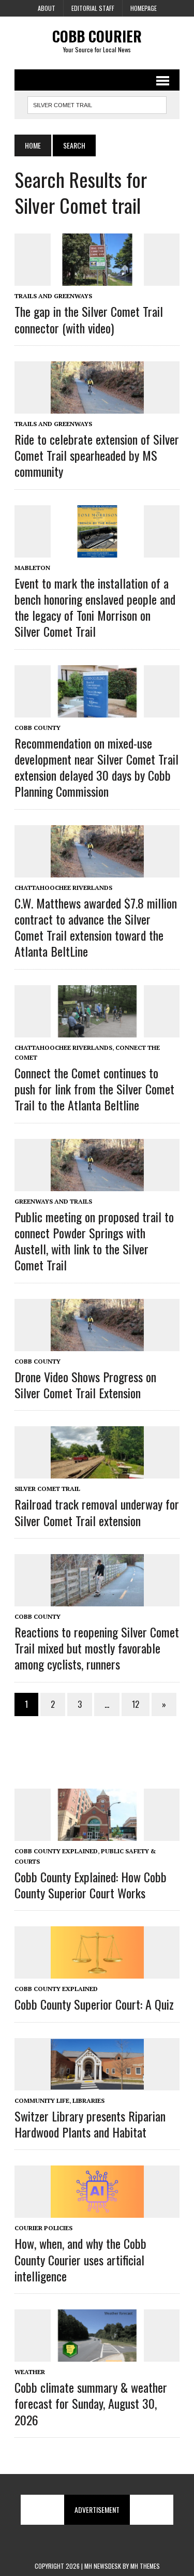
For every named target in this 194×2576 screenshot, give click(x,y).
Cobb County (38, 728)
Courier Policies (43, 2228)
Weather (30, 2372)
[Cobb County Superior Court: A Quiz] (97, 1972)
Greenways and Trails (53, 1201)
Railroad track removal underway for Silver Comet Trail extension (97, 1512)
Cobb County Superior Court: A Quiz (94, 2004)
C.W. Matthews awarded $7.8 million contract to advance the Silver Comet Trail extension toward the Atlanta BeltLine (96, 927)
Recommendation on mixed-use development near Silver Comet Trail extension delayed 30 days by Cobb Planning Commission (96, 767)
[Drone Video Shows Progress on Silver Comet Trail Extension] (97, 1344)
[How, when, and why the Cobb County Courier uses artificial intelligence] (97, 2211)
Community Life (42, 2101)
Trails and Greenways (53, 296)
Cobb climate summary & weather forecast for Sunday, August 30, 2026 (91, 2403)
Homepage (144, 8)
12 (136, 1704)
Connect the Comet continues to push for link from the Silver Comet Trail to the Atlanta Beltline (94, 1089)
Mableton (32, 568)
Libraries (88, 2101)
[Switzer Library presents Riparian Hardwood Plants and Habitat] (97, 2083)
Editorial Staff (93, 8)
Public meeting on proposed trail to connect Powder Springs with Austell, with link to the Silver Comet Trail (94, 1241)
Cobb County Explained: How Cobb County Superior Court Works (91, 1885)
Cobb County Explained (56, 1851)
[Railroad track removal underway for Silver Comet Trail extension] (97, 1472)
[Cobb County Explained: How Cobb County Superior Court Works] (97, 1834)
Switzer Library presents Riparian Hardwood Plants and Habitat (90, 2124)
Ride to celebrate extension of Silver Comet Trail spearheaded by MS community (97, 455)
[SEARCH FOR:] (97, 104)
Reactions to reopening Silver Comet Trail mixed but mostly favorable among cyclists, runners (97, 1648)
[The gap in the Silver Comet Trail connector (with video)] (97, 279)
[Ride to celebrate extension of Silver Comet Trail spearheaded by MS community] (97, 406)
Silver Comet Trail (47, 1489)
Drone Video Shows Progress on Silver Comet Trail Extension (85, 1385)
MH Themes (145, 2566)
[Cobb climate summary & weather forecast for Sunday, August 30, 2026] (97, 2354)
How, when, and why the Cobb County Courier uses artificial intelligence (80, 2259)
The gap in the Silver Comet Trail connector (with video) (89, 319)
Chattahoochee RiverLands (63, 888)
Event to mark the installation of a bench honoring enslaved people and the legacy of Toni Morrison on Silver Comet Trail (95, 607)
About (47, 8)
